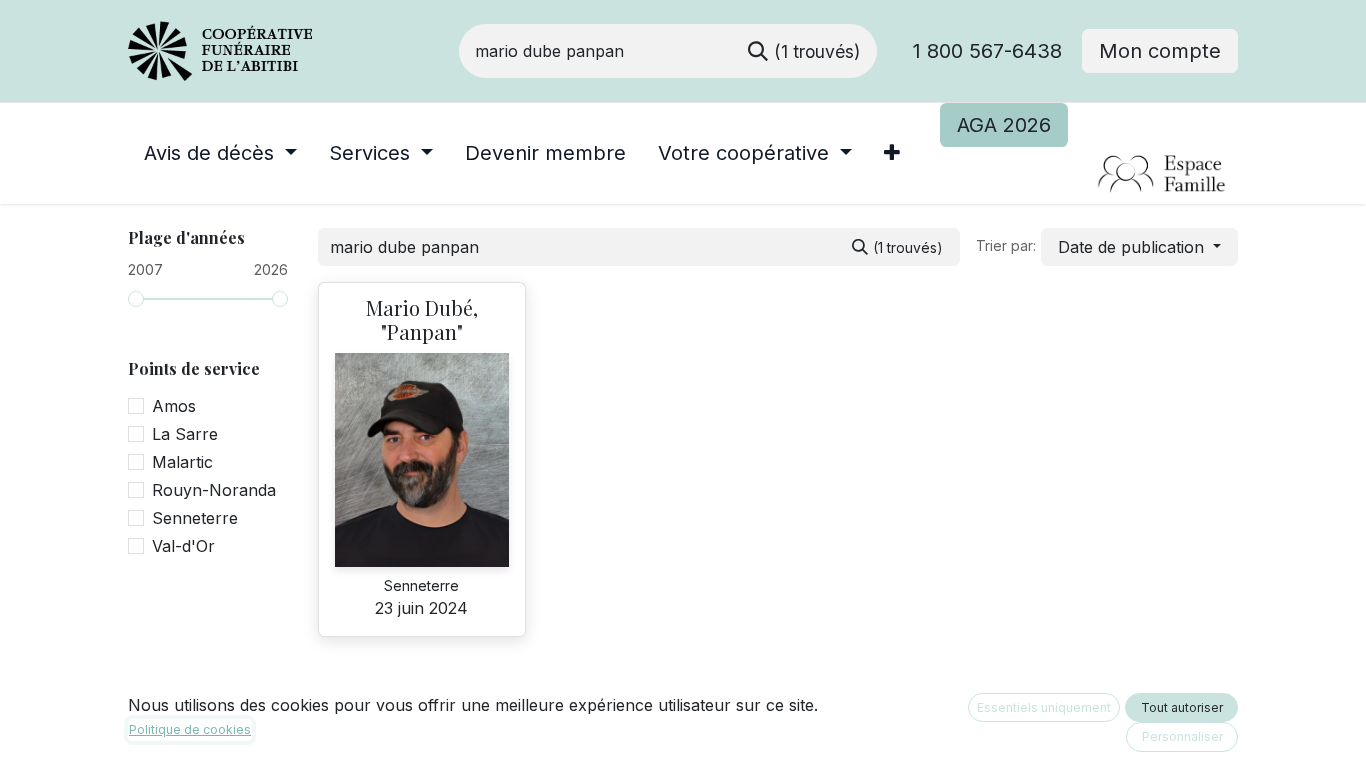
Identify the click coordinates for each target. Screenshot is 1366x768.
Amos (174, 406)
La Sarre (185, 434)
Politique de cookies (190, 729)
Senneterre (195, 518)
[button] (1139, 247)
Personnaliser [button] (1182, 736)
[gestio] (1088, 175)
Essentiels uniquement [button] (1044, 707)
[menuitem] (220, 153)
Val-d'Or (183, 546)
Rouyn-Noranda (214, 490)
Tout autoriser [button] (1182, 707)
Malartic (182, 462)
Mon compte (1160, 51)
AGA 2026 (1004, 125)
